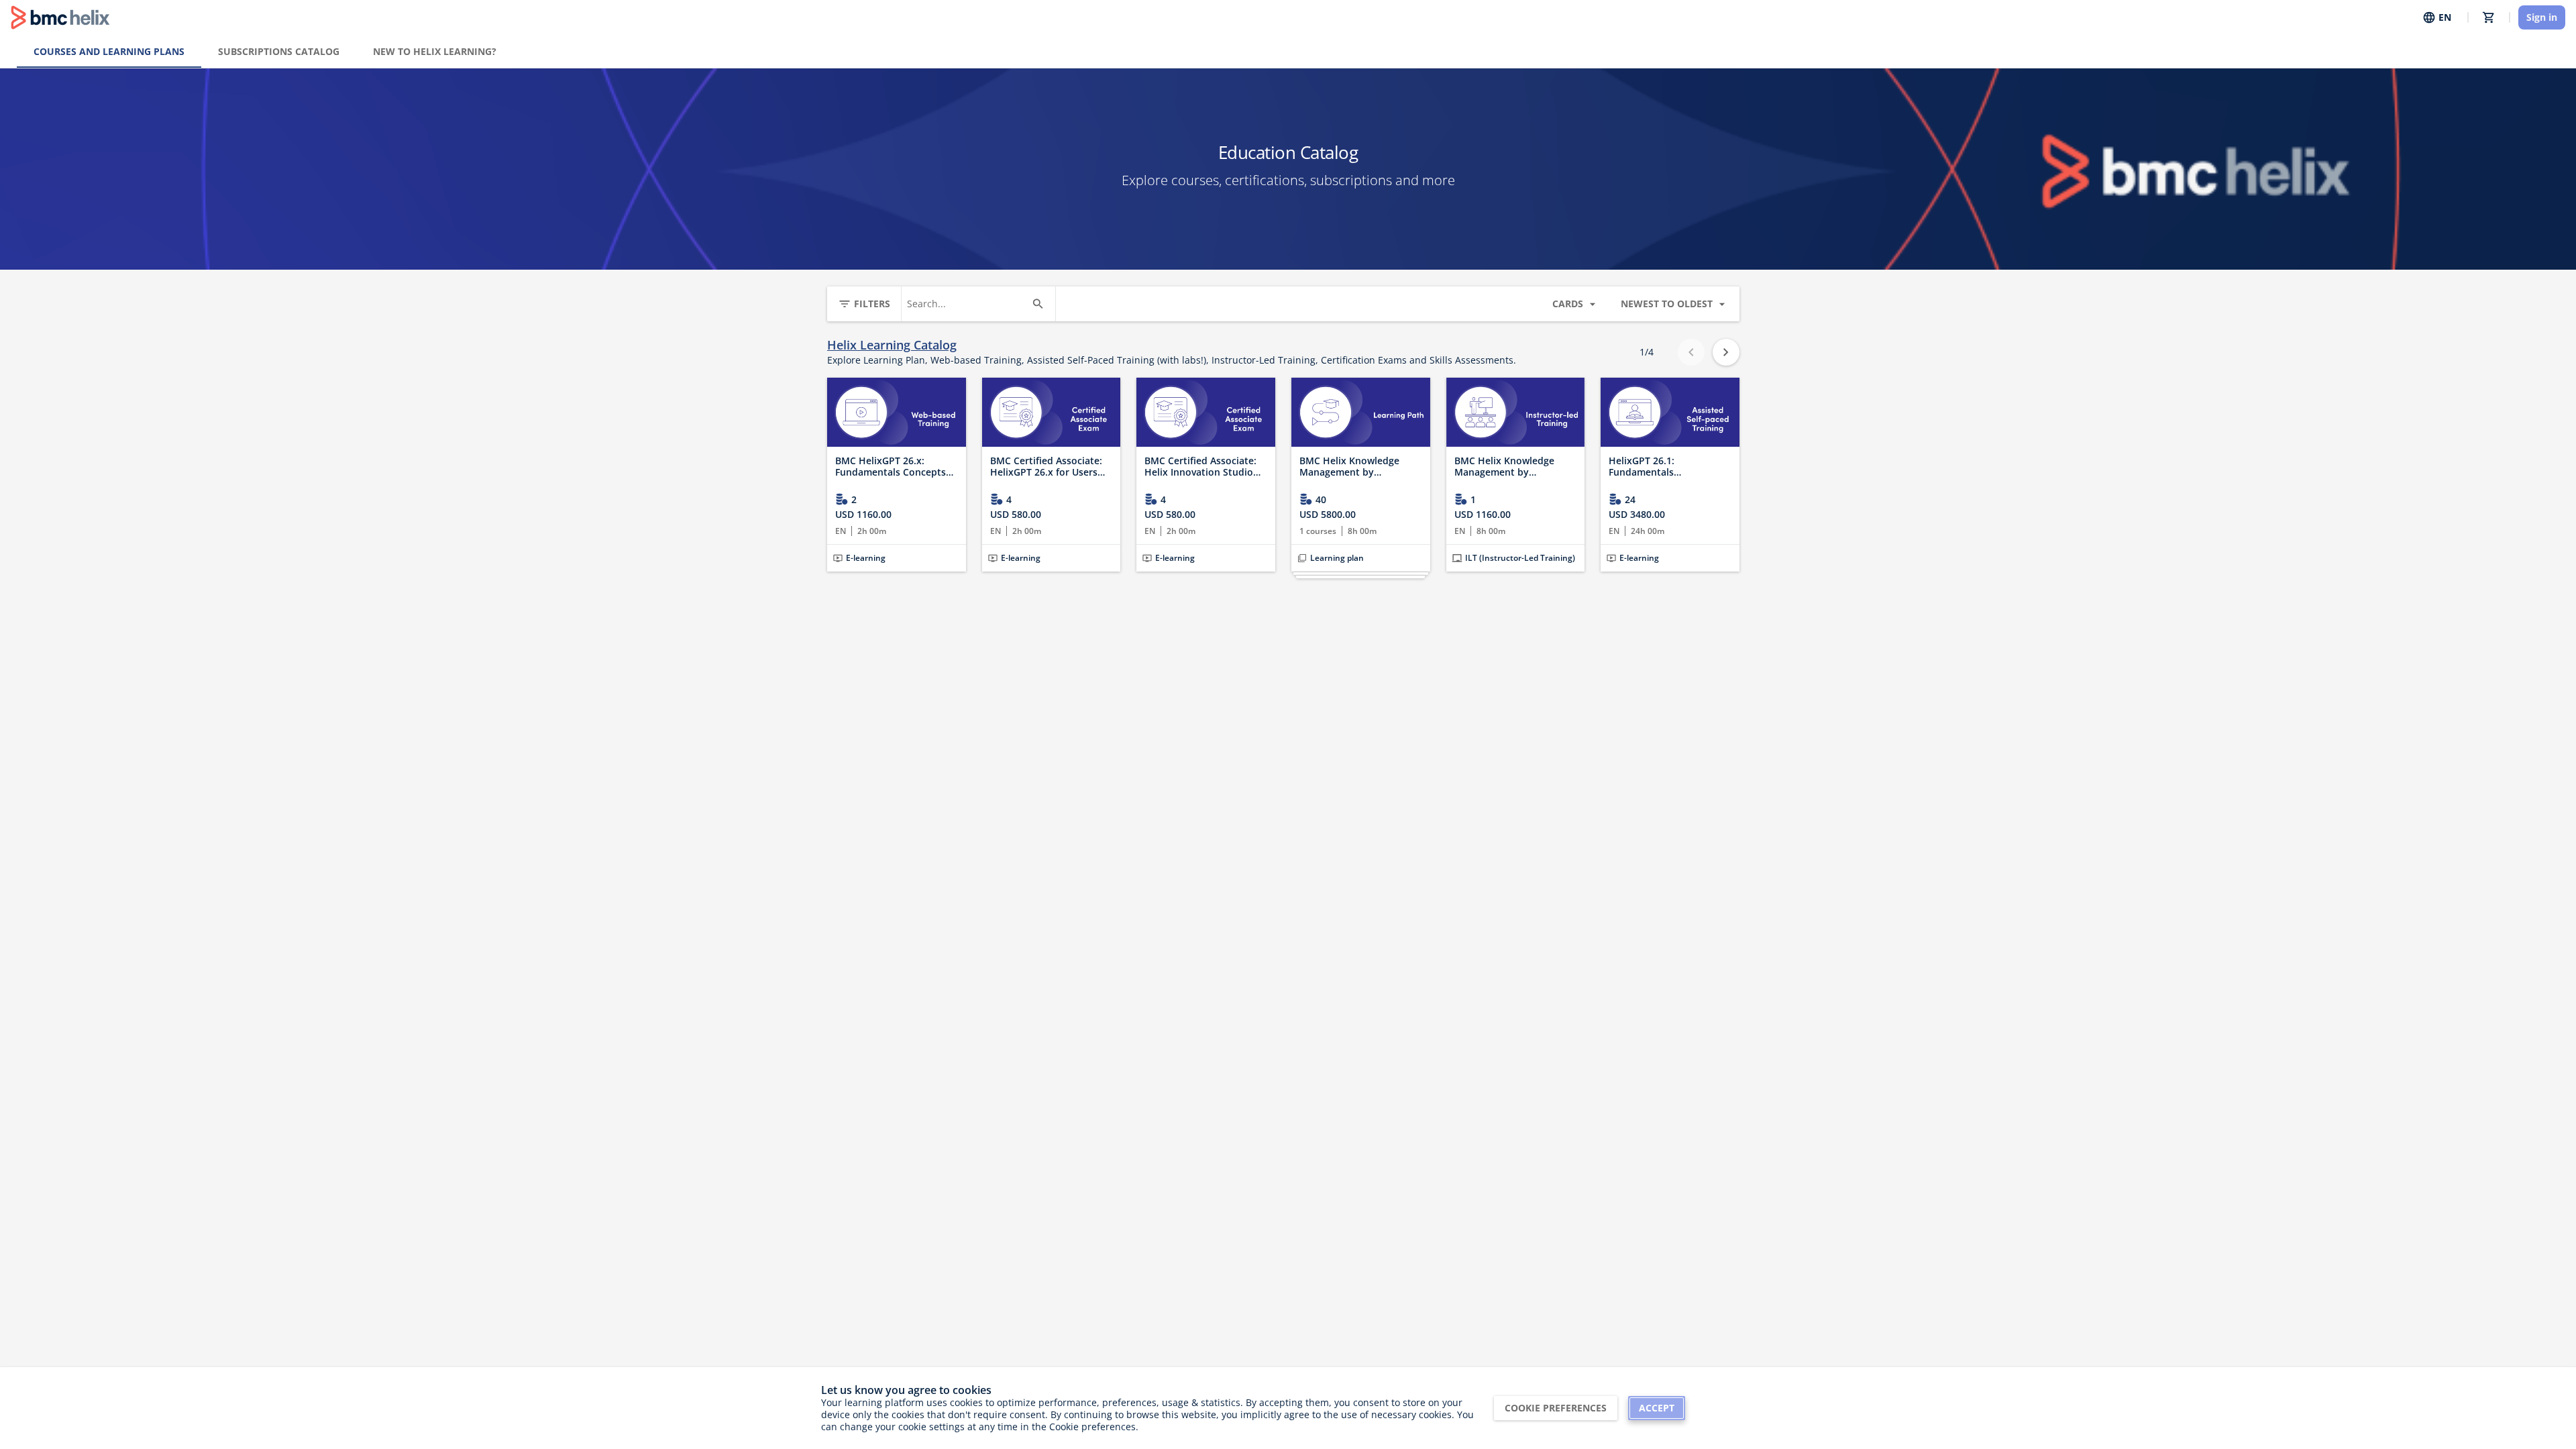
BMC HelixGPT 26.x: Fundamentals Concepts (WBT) (891, 467)
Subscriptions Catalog (279, 51)
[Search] (1038, 304)
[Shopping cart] (2489, 17)
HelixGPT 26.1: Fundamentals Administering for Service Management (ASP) (1666, 467)
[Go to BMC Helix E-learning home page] (60, 17)
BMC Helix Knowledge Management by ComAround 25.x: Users (1353, 467)
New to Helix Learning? (435, 51)
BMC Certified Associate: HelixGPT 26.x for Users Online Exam (1046, 467)
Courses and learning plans (109, 51)
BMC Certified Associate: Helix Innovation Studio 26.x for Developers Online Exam (1205, 467)
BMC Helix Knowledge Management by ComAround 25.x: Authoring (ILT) (1504, 467)
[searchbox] (966, 304)
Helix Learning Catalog (892, 345)
